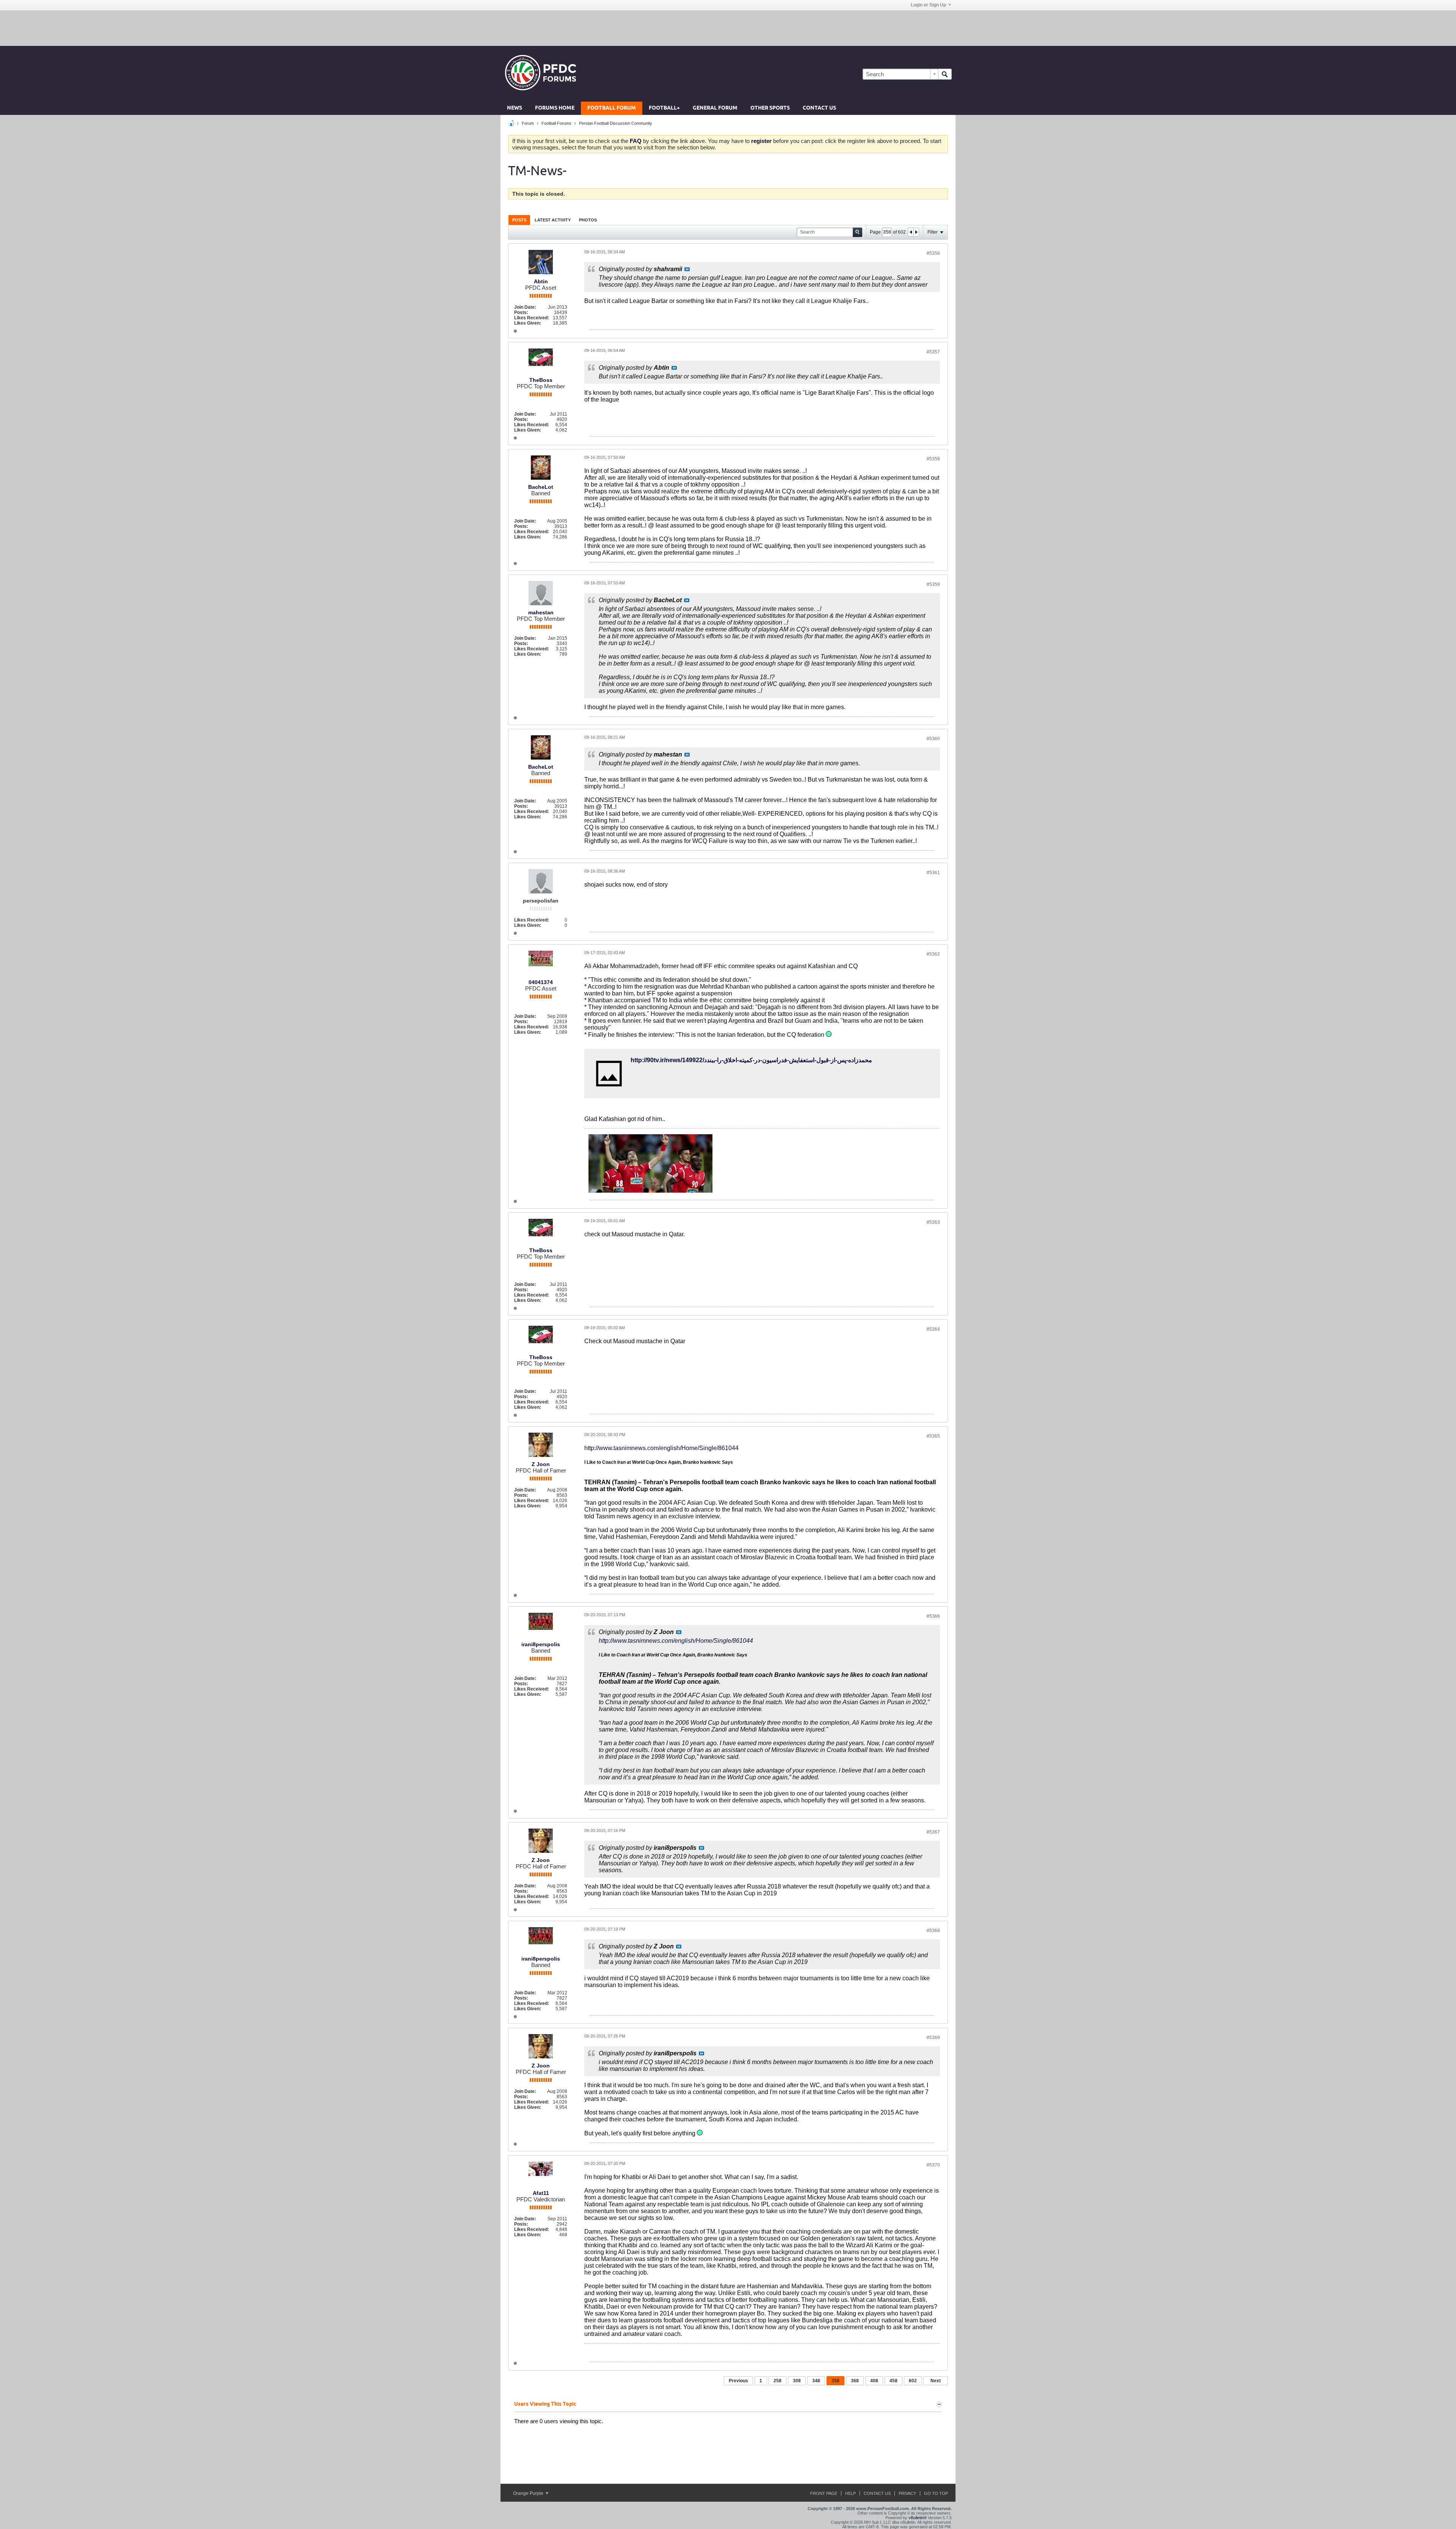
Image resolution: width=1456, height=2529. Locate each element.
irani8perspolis (541, 1644)
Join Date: (525, 307)
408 (874, 2381)
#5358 (933, 459)
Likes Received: (532, 318)
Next (936, 2381)
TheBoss (541, 380)
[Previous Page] (911, 232)
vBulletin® (918, 2518)
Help (850, 2493)
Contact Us (819, 108)
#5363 (933, 1222)
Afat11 (541, 2193)
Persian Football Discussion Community (616, 123)
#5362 (933, 954)
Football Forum (612, 108)
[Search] (945, 74)
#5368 (933, 1931)
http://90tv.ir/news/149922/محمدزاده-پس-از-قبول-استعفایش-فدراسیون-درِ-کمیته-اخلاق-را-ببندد (751, 1060)
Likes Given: (528, 323)
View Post (687, 269)
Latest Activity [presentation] (553, 220)
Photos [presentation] (588, 220)
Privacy (907, 2493)
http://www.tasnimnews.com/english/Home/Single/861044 (661, 1448)
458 (894, 2381)
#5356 (933, 253)
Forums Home (555, 108)
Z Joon (541, 1464)
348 (816, 2381)
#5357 (933, 352)
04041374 (541, 982)
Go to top (936, 2493)
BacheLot (541, 487)
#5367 (933, 1832)
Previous (738, 2381)
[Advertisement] (728, 28)
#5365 (933, 1436)
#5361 (933, 873)
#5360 (933, 739)
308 (797, 2381)
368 (855, 2381)
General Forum (715, 108)
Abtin (541, 281)
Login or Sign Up (928, 5)
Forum (528, 123)
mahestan (541, 612)
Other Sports (770, 108)
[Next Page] (916, 232)
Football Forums (556, 123)
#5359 (933, 584)
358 (835, 2381)
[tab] (519, 220)
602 (913, 2381)
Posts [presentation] (519, 220)
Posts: (521, 312)
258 (777, 2381)
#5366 (933, 1616)
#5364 (933, 1329)
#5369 (933, 2038)
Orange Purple (529, 2493)
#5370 (933, 2165)
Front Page (824, 2493)
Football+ (664, 108)
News (515, 108)
